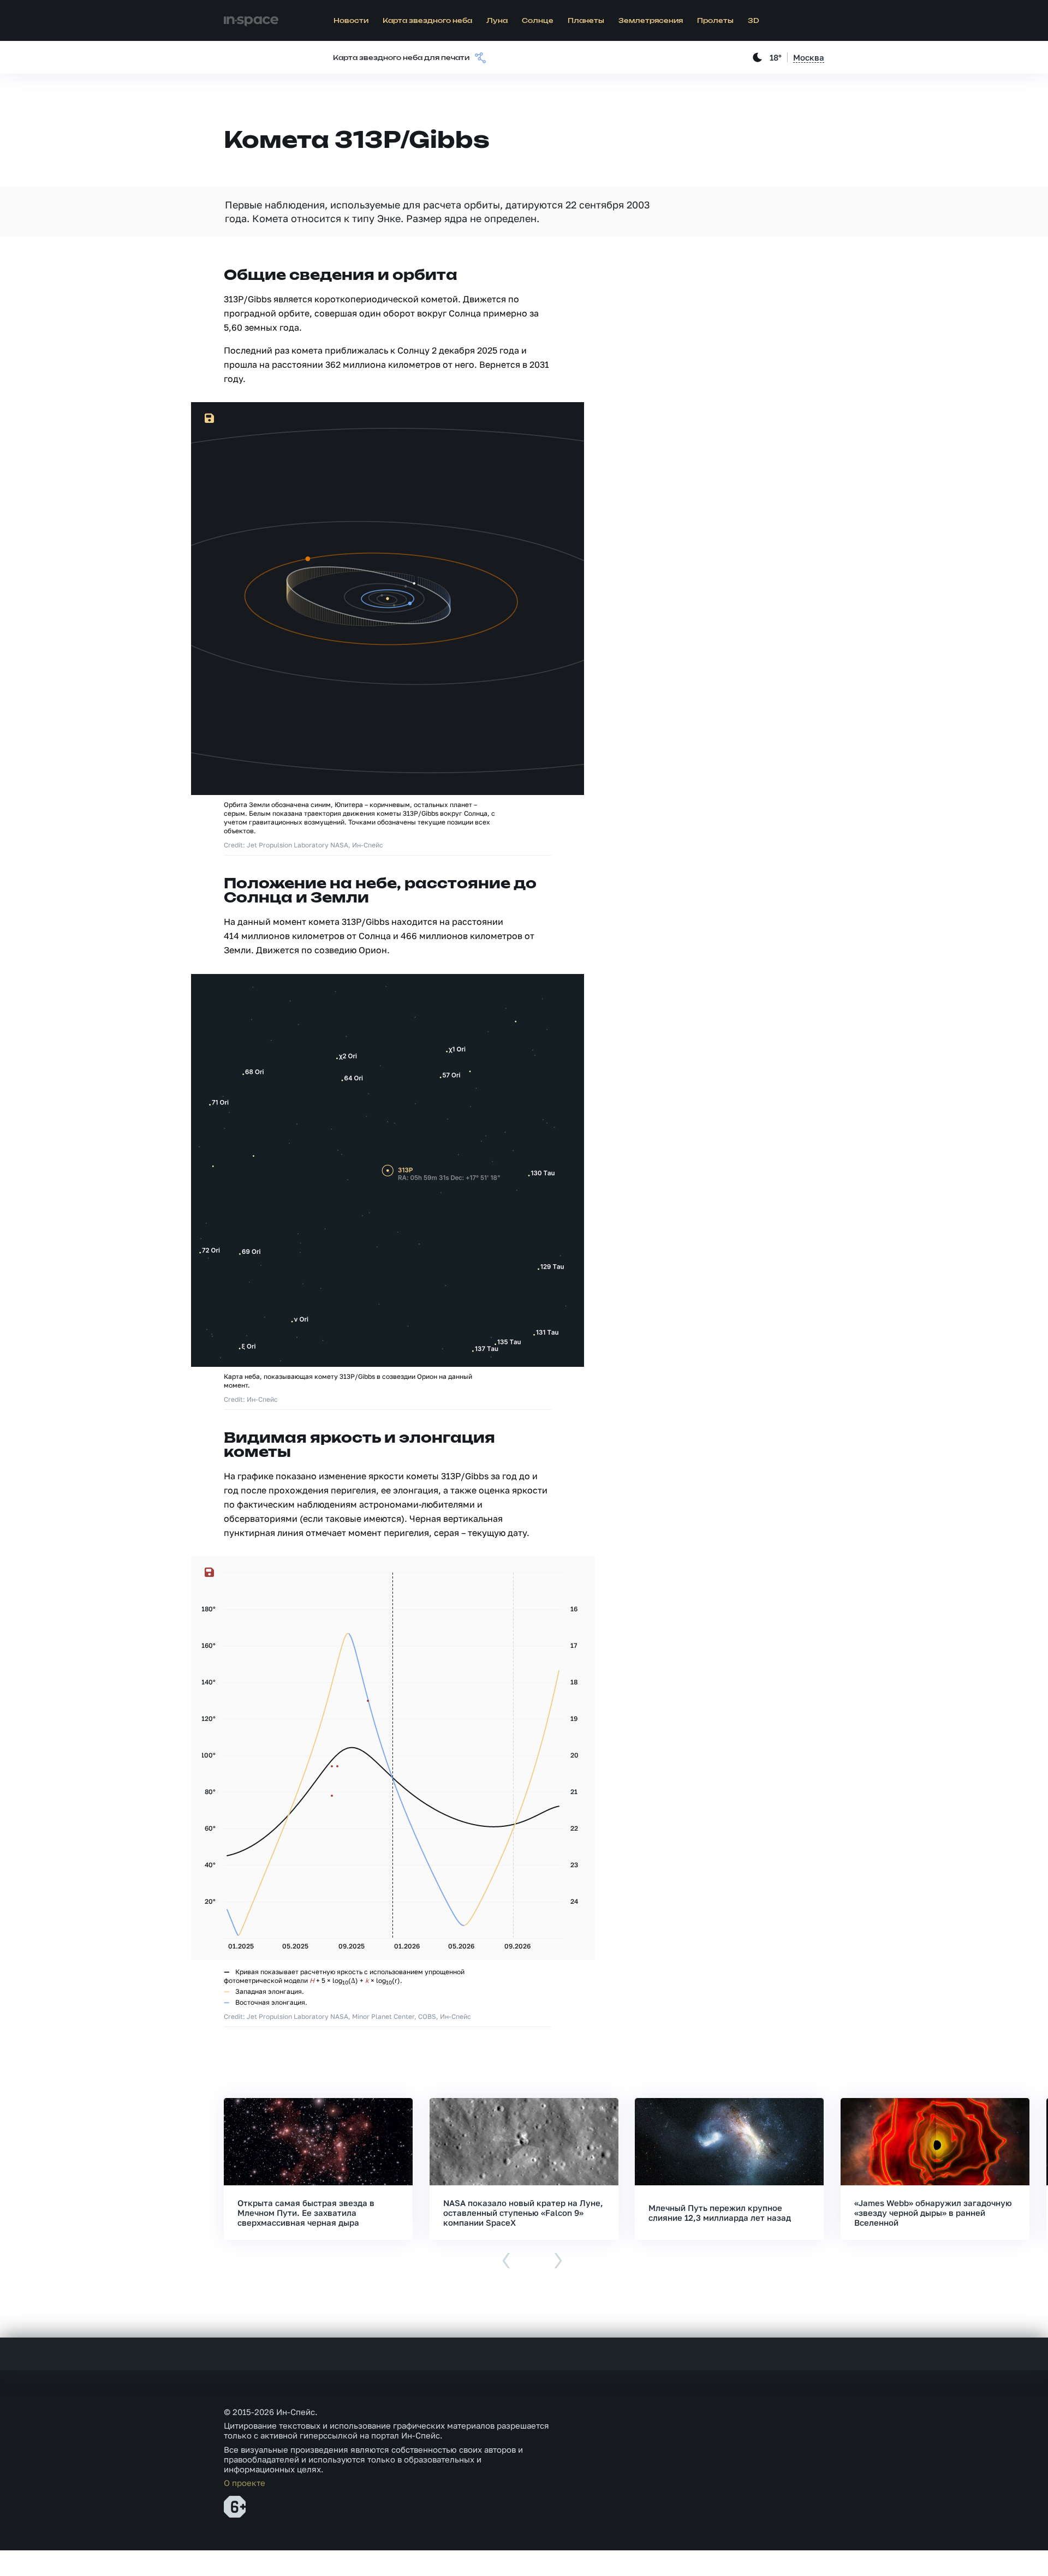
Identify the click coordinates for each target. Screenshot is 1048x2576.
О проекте (245, 2483)
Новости (351, 21)
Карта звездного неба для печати (401, 58)
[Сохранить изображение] (210, 419)
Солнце (538, 21)
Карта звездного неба (427, 21)
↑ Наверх (1002, 2547)
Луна (497, 21)
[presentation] (506, 2261)
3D (754, 21)
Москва (809, 57)
